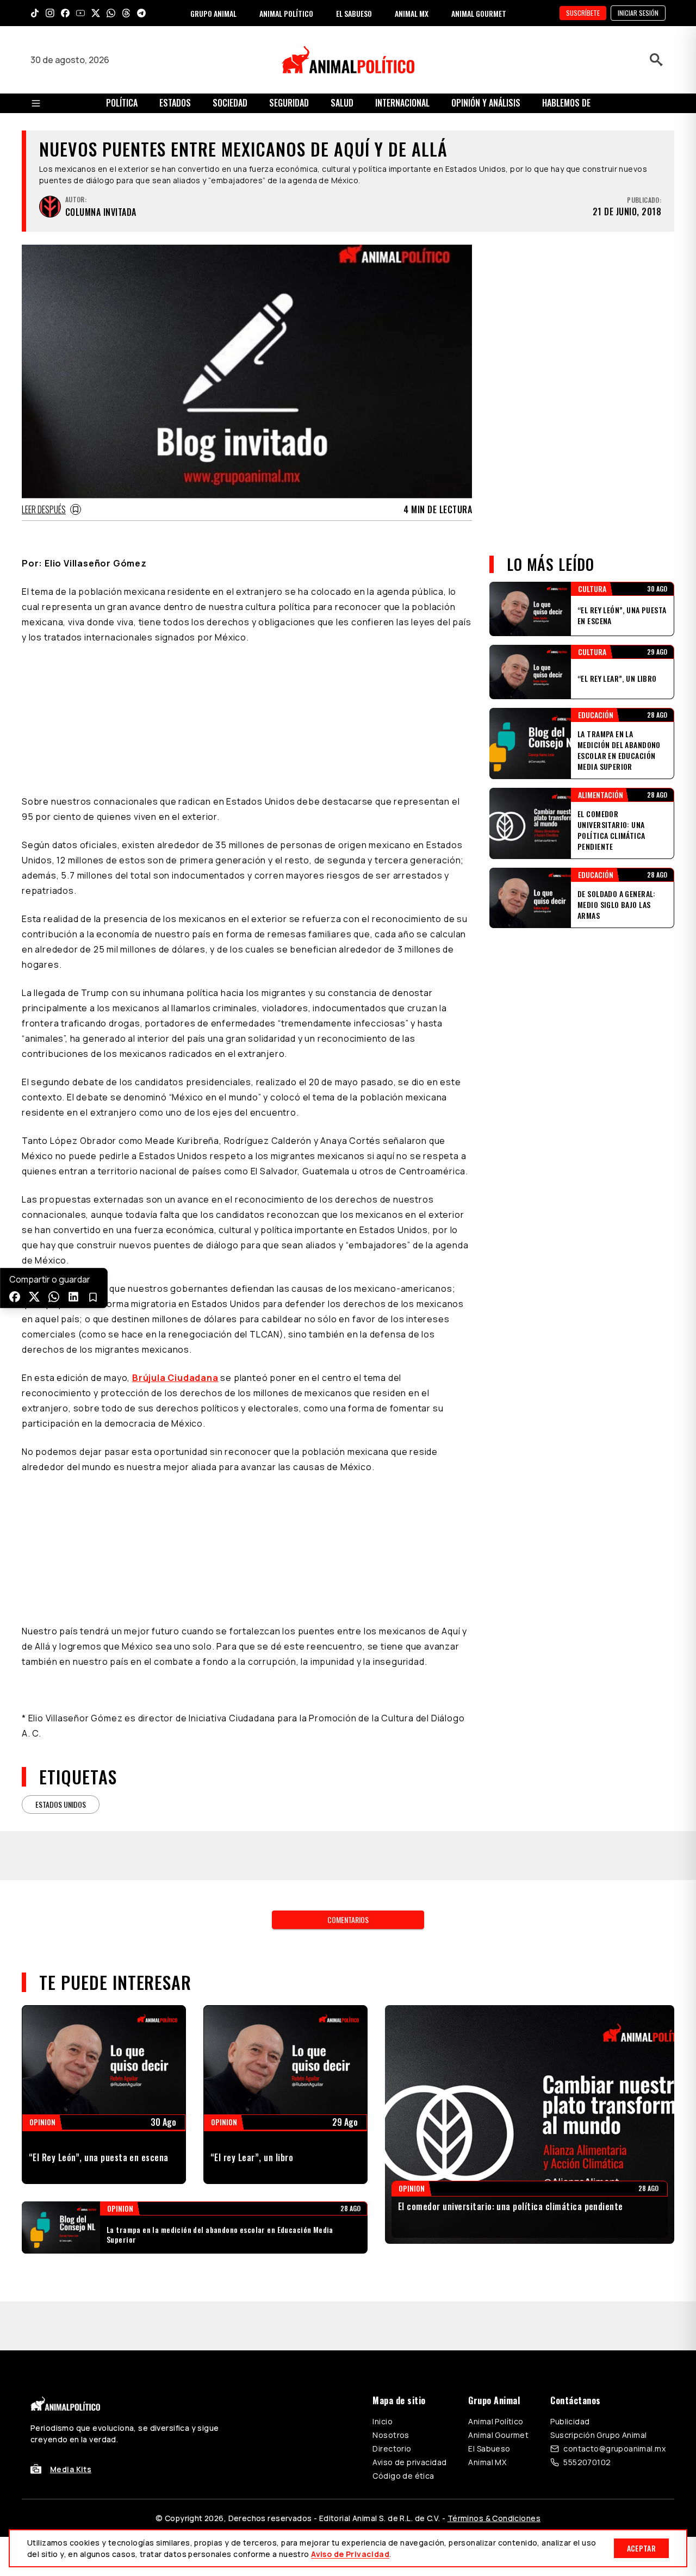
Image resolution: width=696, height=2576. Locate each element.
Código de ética (403, 2340)
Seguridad (289, 103)
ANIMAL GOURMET (479, 13)
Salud (342, 103)
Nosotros (391, 2299)
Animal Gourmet (498, 2299)
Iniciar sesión (638, 13)
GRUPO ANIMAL (213, 13)
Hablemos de (566, 103)
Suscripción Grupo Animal (598, 2299)
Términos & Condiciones (494, 2382)
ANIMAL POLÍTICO (286, 13)
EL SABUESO (354, 13)
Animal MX (487, 2326)
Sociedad (230, 103)
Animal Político (496, 2285)
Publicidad (570, 2285)
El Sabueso (489, 2313)
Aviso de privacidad (409, 2326)
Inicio (383, 2285)
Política (122, 103)
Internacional (402, 103)
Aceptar (641, 2548)
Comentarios (348, 1784)
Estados (175, 103)
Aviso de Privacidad (350, 2554)
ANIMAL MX (412, 13)
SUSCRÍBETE (583, 13)
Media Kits (71, 2333)
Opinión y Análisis (486, 103)
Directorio (392, 2313)
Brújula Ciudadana (175, 1242)
